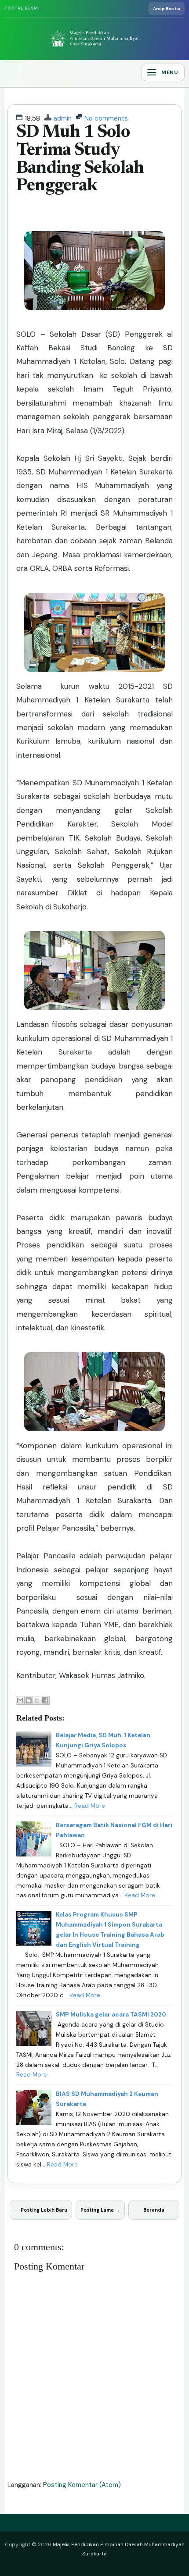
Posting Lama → (100, 2210)
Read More (90, 1806)
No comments (106, 118)
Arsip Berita (167, 9)
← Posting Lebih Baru (41, 2210)
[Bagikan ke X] (37, 1700)
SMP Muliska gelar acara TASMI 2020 (111, 2015)
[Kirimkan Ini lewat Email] (20, 1700)
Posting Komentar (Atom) (82, 2485)
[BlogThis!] (29, 1700)
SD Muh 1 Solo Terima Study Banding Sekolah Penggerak (80, 159)
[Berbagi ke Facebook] (45, 1700)
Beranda (154, 2210)
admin (63, 118)
